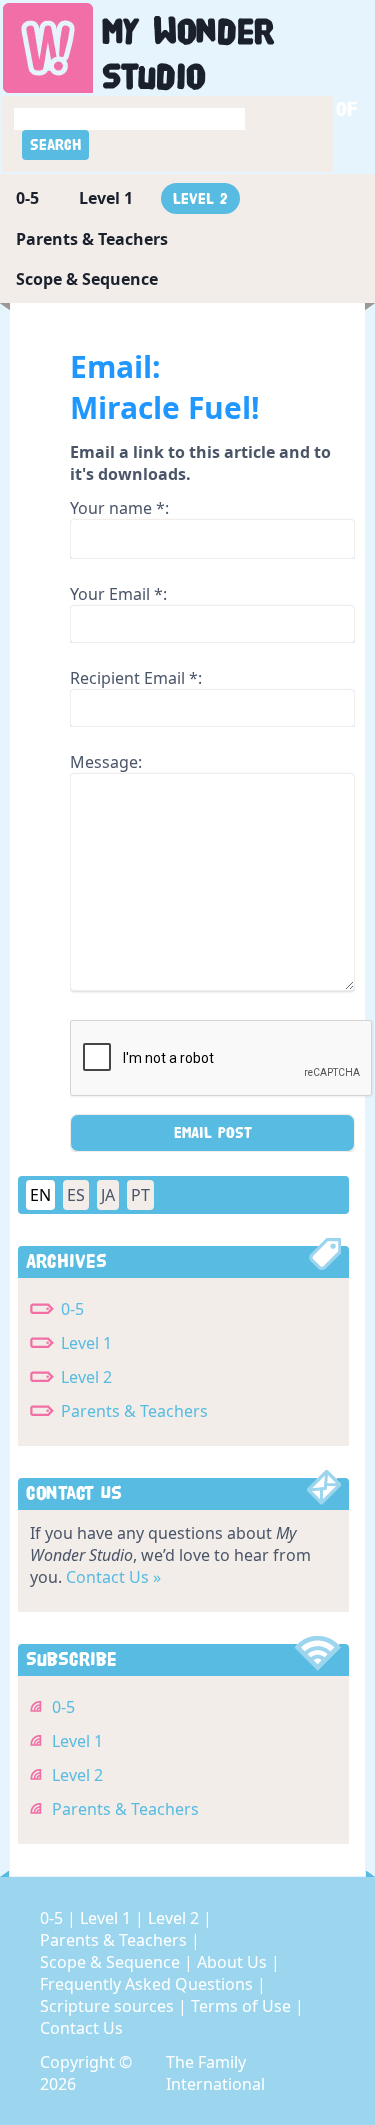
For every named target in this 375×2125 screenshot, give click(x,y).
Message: (106, 762)
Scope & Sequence (87, 279)
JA (108, 1195)
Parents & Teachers (92, 239)
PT (140, 1195)
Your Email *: (118, 594)
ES (76, 1195)
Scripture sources (109, 2006)
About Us (234, 1962)
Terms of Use (243, 2006)
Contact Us (81, 2028)
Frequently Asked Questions (148, 1984)
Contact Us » (113, 1577)
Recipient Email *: (136, 678)
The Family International (215, 2073)
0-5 (27, 198)
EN (40, 1195)
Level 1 (106, 198)
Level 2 (200, 198)
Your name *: (119, 508)
